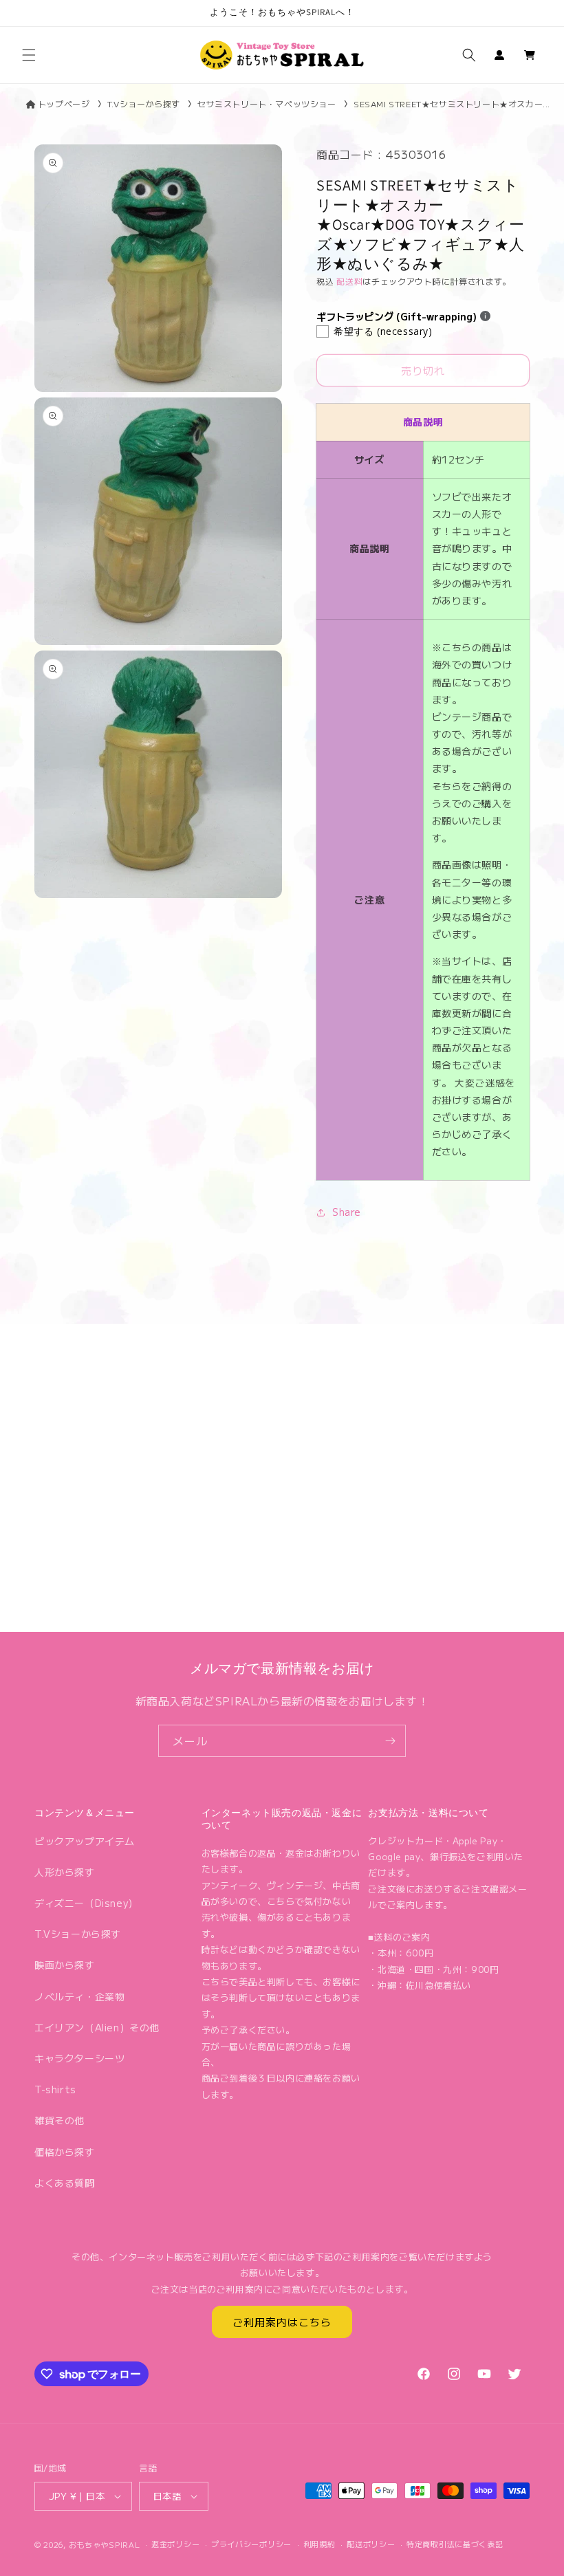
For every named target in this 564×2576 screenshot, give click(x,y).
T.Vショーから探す (144, 103)
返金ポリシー (175, 2544)
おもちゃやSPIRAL (105, 2544)
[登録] (390, 1741)
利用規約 (319, 2544)
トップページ (64, 103)
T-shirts (55, 2089)
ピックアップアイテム (85, 1841)
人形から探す (65, 1872)
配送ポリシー (371, 2544)
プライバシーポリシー (251, 2544)
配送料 (349, 281)
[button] (29, 55)
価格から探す (65, 2152)
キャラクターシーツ (79, 2058)
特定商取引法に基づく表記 (455, 2544)
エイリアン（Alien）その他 (97, 2027)
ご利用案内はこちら (282, 2322)
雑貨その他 (59, 2120)
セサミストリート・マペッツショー (267, 103)
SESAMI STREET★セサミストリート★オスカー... (452, 103)
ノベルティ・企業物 (79, 1996)
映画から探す (65, 1965)
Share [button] (347, 1212)
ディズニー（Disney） (86, 1903)
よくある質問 (65, 2183)
